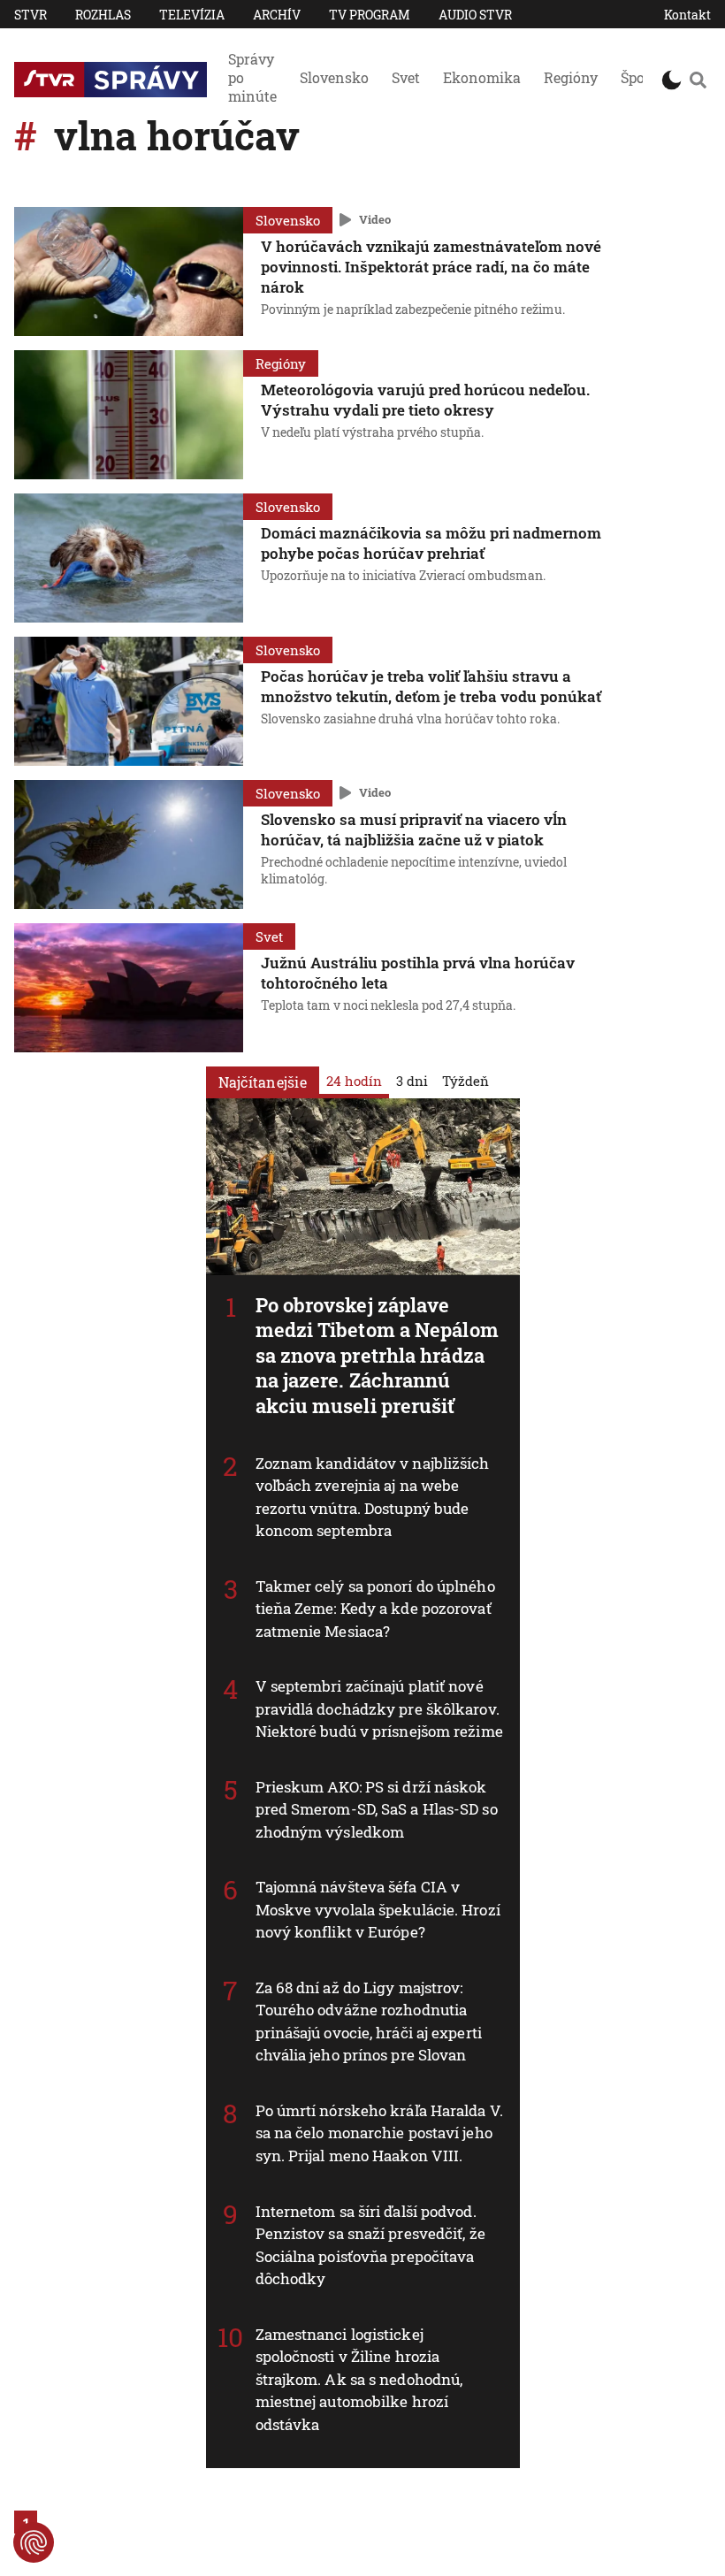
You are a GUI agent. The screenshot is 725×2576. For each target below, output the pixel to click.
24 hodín (354, 1081)
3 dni (412, 1081)
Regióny (571, 77)
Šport (638, 77)
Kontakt (687, 15)
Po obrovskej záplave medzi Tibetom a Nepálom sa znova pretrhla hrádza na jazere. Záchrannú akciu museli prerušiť (377, 1355)
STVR (31, 15)
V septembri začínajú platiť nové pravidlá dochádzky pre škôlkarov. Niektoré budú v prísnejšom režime (379, 1708)
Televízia (192, 15)
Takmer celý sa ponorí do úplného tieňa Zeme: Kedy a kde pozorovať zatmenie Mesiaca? (375, 1609)
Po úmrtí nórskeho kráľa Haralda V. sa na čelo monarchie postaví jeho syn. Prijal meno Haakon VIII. (379, 2133)
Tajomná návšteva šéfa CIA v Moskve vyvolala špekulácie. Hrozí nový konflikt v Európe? (378, 1909)
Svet (406, 77)
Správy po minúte (252, 77)
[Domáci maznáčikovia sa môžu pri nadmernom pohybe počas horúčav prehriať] (129, 558)
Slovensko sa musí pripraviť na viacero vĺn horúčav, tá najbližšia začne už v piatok (414, 829)
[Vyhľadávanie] (698, 80)
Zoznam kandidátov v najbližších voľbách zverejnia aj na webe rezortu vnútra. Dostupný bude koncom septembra (373, 1497)
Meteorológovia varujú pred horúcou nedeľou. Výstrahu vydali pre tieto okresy (425, 400)
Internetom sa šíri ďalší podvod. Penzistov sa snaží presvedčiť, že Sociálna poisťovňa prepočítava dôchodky (370, 2245)
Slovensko (334, 77)
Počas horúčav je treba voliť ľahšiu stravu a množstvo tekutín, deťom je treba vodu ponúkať (431, 686)
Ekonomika (482, 77)
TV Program (370, 15)
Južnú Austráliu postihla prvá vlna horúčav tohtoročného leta (418, 973)
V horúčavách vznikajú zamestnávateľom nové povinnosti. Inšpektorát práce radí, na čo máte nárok (431, 267)
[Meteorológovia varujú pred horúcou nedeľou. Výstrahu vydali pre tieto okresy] (129, 415)
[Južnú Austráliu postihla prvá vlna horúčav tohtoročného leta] (129, 988)
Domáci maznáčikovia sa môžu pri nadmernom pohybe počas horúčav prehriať (431, 543)
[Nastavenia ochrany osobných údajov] (34, 2542)
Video (375, 219)
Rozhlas (103, 15)
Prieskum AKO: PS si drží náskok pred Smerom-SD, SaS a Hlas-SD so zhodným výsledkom (377, 1809)
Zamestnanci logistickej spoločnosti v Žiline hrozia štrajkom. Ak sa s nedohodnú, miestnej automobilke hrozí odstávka (359, 2379)
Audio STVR (475, 15)
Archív (277, 15)
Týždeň (466, 1081)
